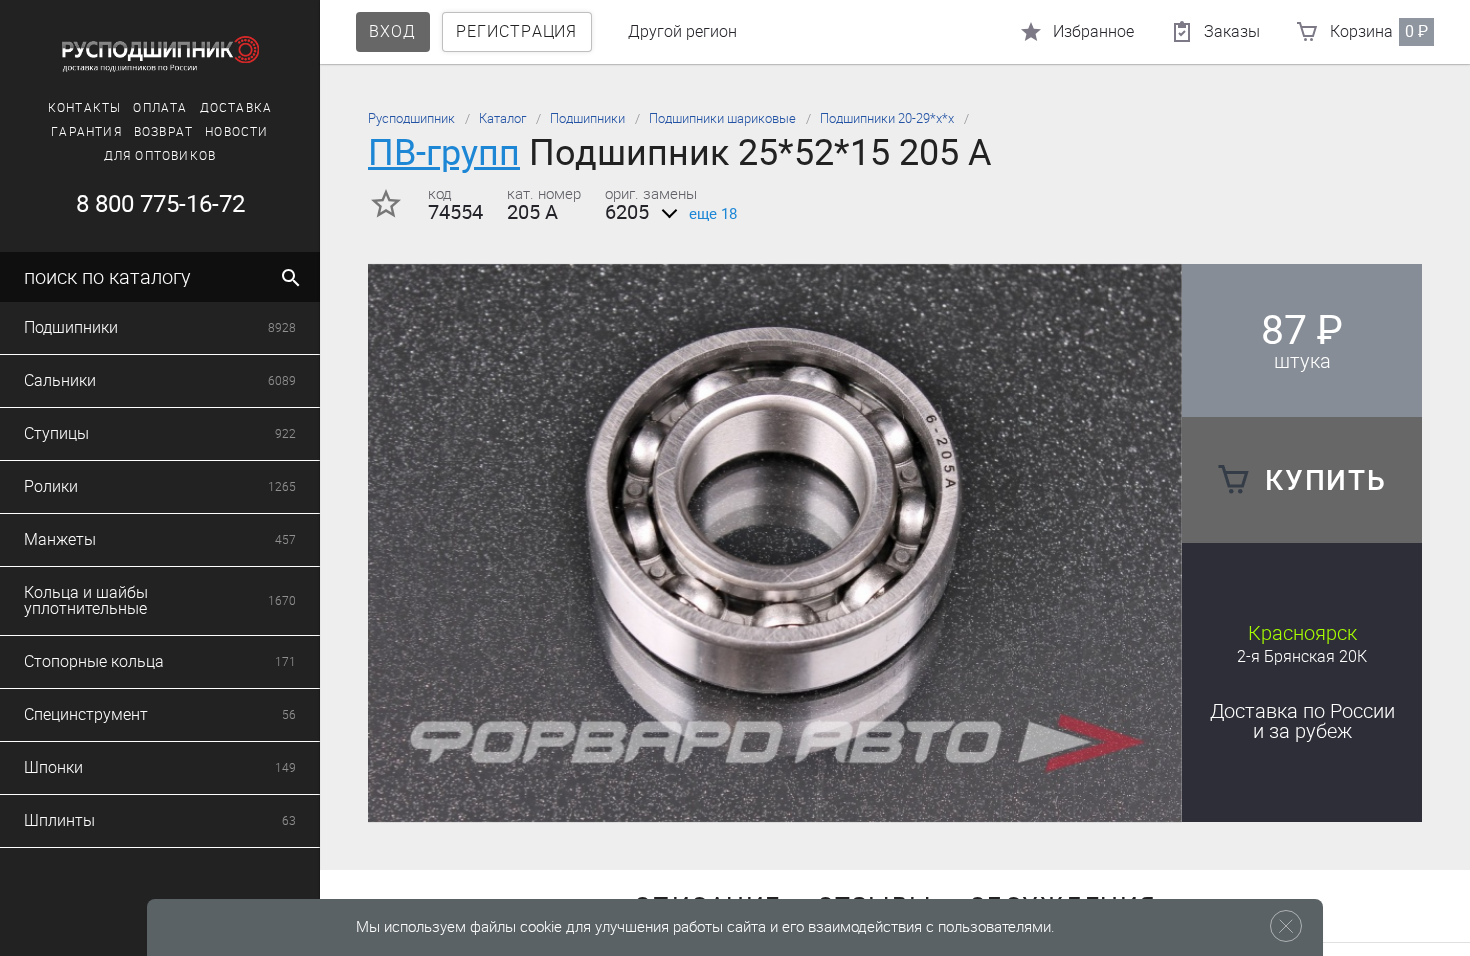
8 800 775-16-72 (160, 204)
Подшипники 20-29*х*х (887, 118)
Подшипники (587, 118)
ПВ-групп (444, 152)
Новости (236, 132)
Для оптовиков (160, 156)
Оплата (160, 108)
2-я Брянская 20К (1302, 656)
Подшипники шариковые (722, 118)
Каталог (502, 118)
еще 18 (713, 214)
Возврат (163, 132)
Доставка (236, 108)
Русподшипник (411, 118)
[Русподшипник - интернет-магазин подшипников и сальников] (160, 54)
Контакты (85, 108)
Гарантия (86, 132)
